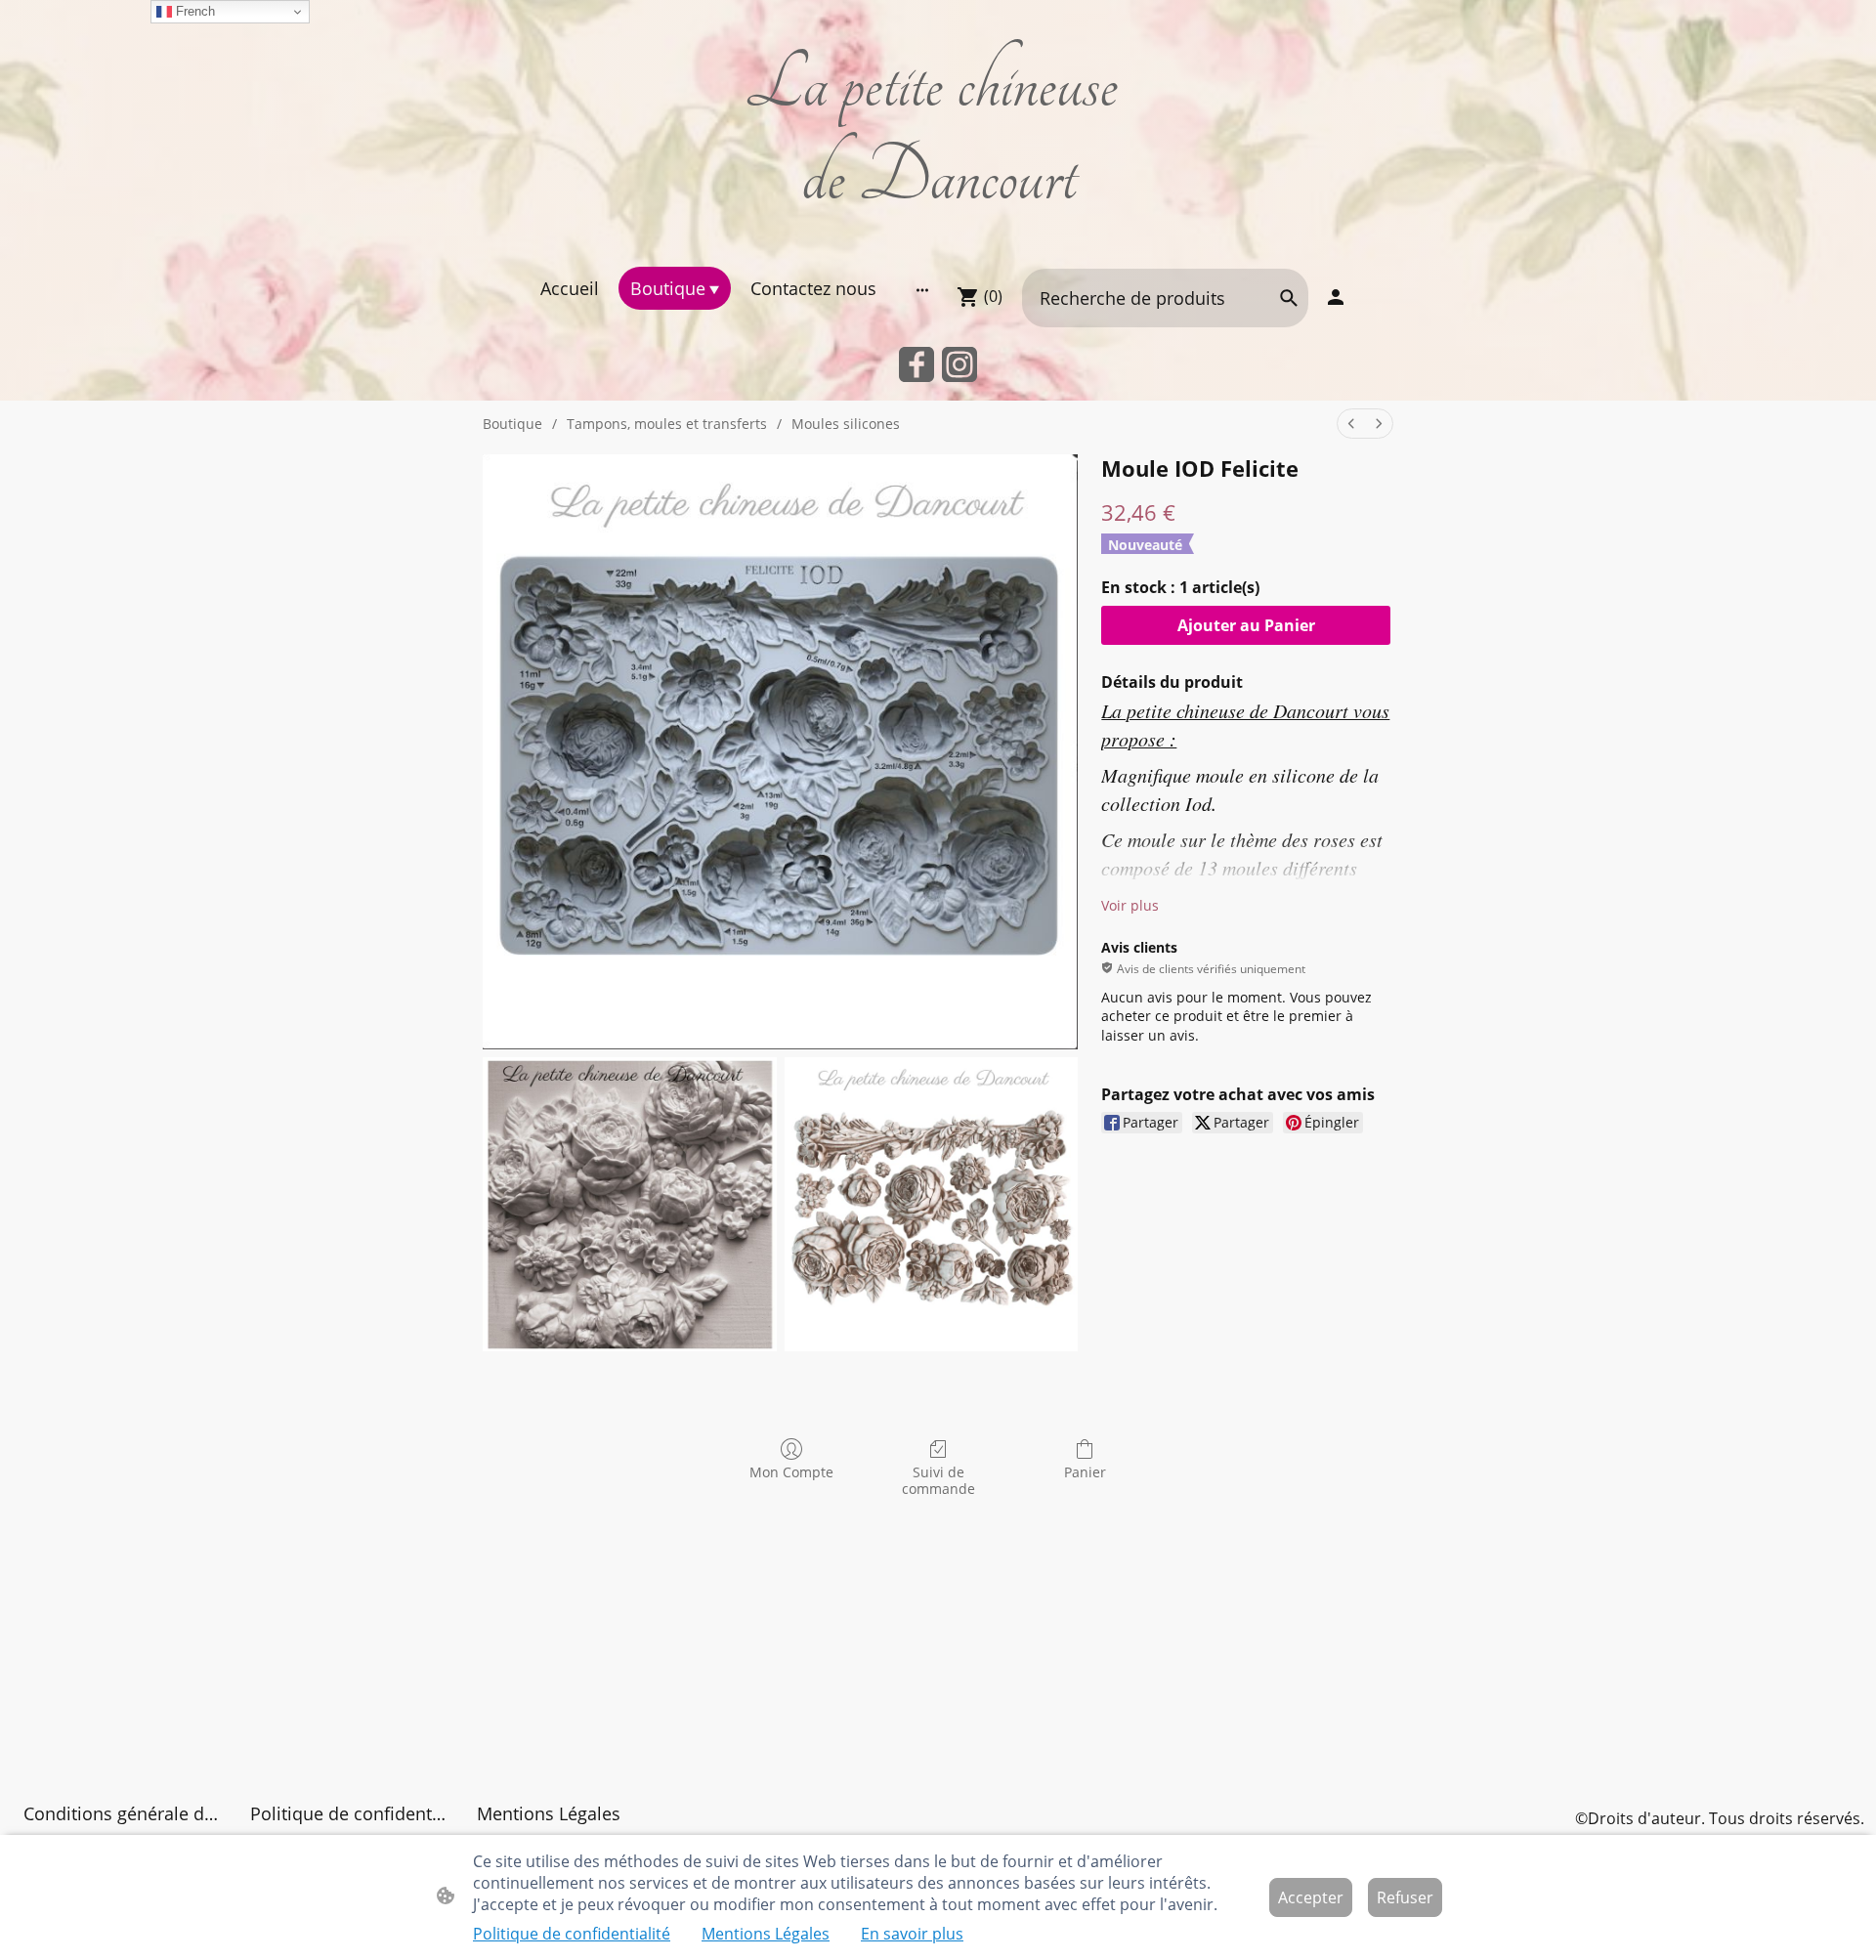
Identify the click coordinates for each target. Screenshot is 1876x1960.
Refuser (1405, 1897)
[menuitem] (1351, 424)
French (193, 11)
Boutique (512, 424)
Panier (1085, 1472)
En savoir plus (912, 1934)
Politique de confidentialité (572, 1934)
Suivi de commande (938, 1480)
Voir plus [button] (1130, 905)
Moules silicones (846, 424)
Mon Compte (791, 1472)
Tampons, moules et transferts (667, 424)
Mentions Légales (766, 1934)
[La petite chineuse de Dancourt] (938, 242)
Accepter (1311, 1897)
